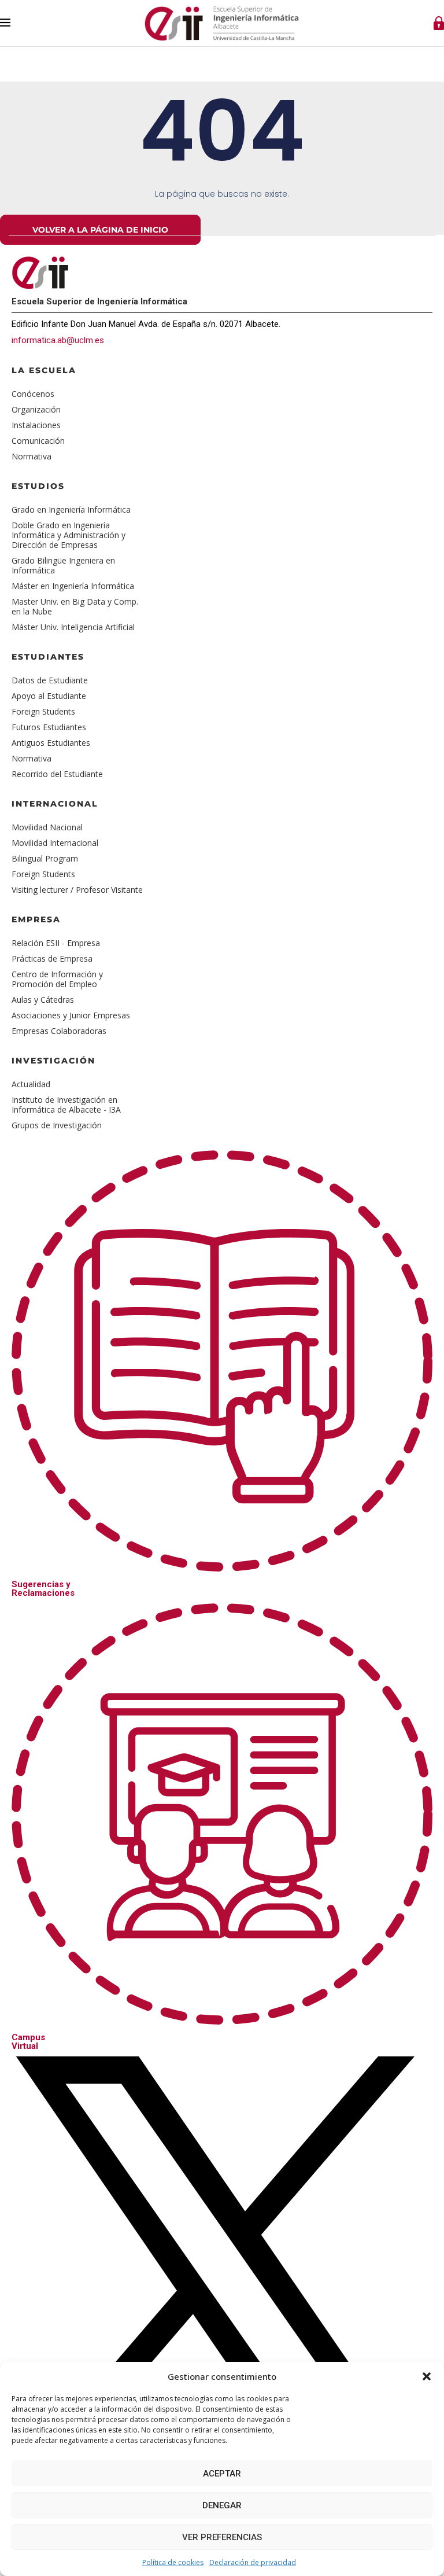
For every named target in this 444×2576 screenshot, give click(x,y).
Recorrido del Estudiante (57, 774)
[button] (427, 2376)
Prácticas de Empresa (52, 958)
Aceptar (222, 2474)
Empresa (36, 919)
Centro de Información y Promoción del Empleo (57, 979)
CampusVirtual (28, 2042)
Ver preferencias (222, 2537)
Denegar (222, 2505)
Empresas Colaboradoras (59, 1031)
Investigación (53, 1061)
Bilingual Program (45, 858)
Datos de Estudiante (50, 680)
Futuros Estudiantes (49, 727)
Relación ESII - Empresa (56, 943)
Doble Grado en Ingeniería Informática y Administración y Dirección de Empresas (69, 535)
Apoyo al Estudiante (49, 696)
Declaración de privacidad (253, 2562)
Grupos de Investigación (57, 1125)
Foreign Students (43, 711)
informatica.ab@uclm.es (58, 340)
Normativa (32, 456)
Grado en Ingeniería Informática (71, 509)
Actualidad (31, 1084)
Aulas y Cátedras (43, 1000)
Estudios (38, 486)
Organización (36, 409)
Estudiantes (48, 657)
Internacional (55, 804)
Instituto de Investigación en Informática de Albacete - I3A (66, 1105)
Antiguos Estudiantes (51, 743)
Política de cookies (173, 2562)
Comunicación (38, 441)
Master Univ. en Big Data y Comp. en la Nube (75, 606)
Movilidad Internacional (55, 843)
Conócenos (33, 394)
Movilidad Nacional (47, 827)
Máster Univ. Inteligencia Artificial (73, 627)
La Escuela (44, 370)
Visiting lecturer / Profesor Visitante (77, 890)
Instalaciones (36, 425)
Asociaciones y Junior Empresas (71, 1015)
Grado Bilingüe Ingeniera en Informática (63, 565)
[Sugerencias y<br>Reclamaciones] (222, 1561)
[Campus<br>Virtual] (222, 2014)
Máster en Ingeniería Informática (73, 586)
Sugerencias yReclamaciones (43, 1589)
